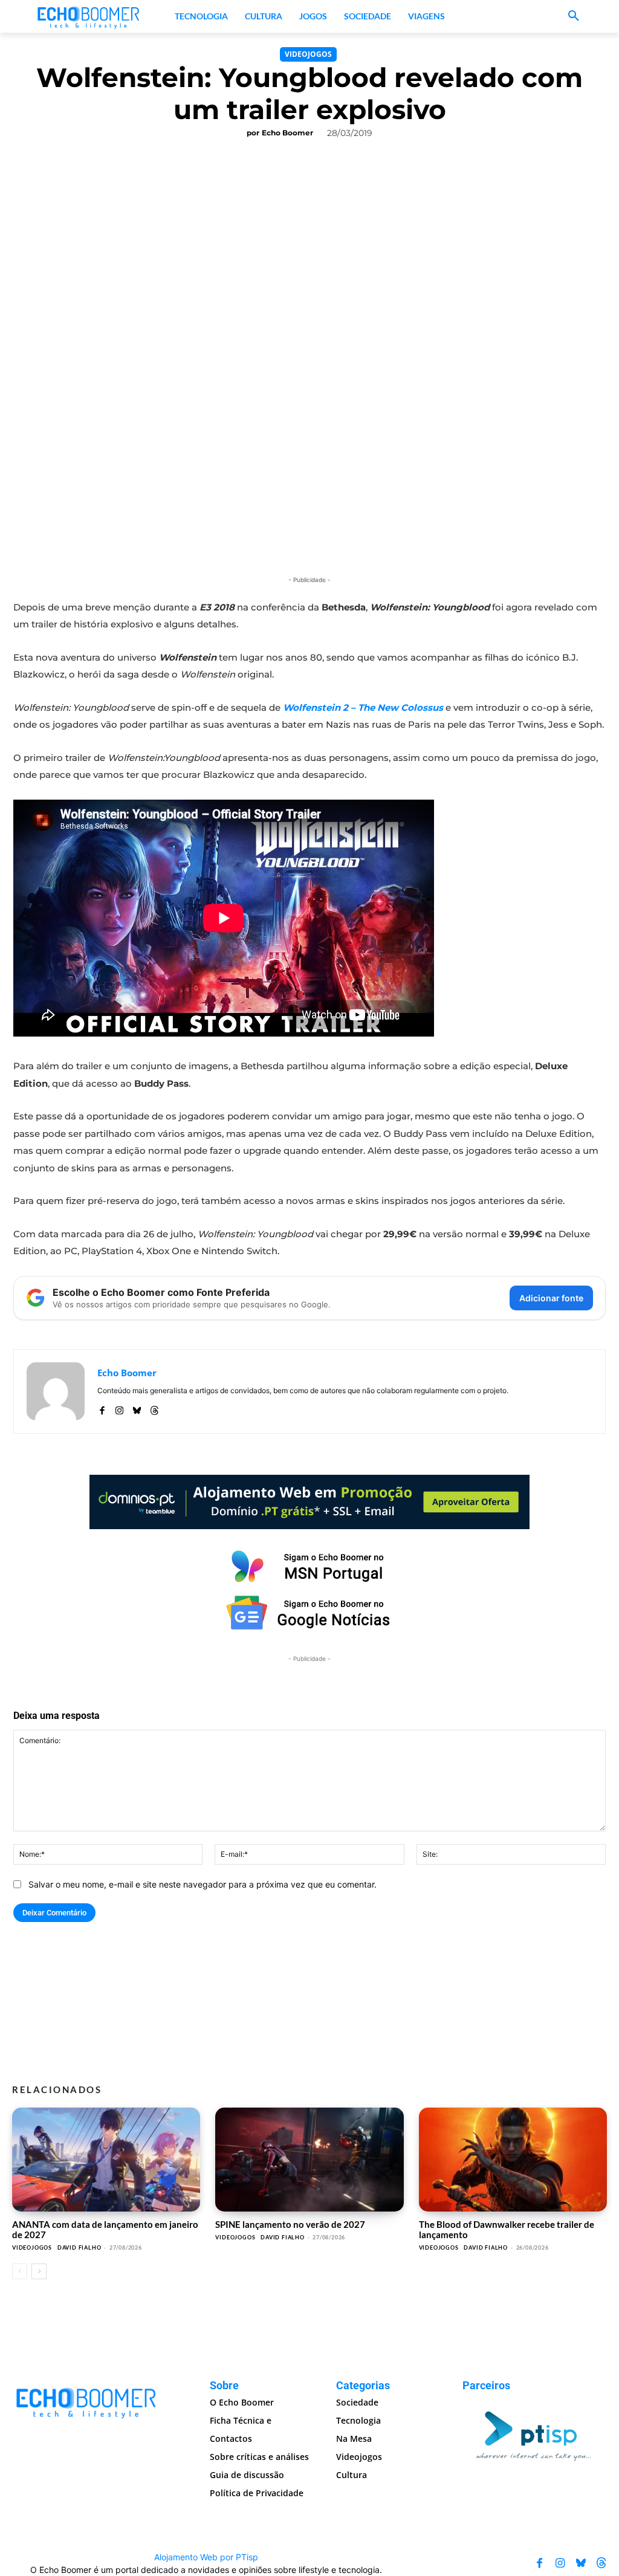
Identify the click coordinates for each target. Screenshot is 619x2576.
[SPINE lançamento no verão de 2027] (309, 2159)
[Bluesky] (137, 1408)
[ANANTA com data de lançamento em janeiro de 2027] (106, 2159)
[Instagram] (119, 1408)
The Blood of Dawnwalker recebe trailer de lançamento (507, 2229)
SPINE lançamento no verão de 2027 (290, 2224)
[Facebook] (102, 1408)
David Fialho (79, 2248)
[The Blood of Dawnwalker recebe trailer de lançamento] (513, 2159)
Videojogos (308, 54)
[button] (574, 16)
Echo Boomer (287, 133)
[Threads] (154, 1408)
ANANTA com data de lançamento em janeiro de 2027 (105, 2229)
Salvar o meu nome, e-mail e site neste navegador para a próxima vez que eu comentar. (203, 1884)
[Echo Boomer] (89, 16)
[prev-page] (20, 2271)
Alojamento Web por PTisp (206, 2557)
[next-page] (39, 2271)
